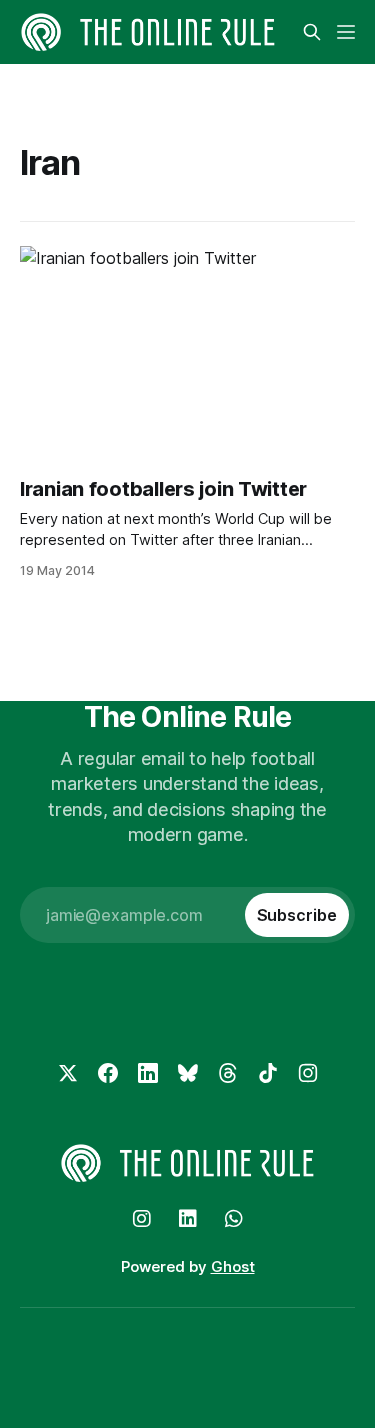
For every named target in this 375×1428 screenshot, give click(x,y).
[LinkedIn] (148, 1073)
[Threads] (228, 1073)
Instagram (142, 1219)
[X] (68, 1073)
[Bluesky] (188, 1073)
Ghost (233, 1266)
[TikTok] (268, 1073)
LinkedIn (188, 1219)
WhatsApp (234, 1219)
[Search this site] (312, 32)
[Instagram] (308, 1073)
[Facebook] (108, 1073)
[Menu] (346, 32)
